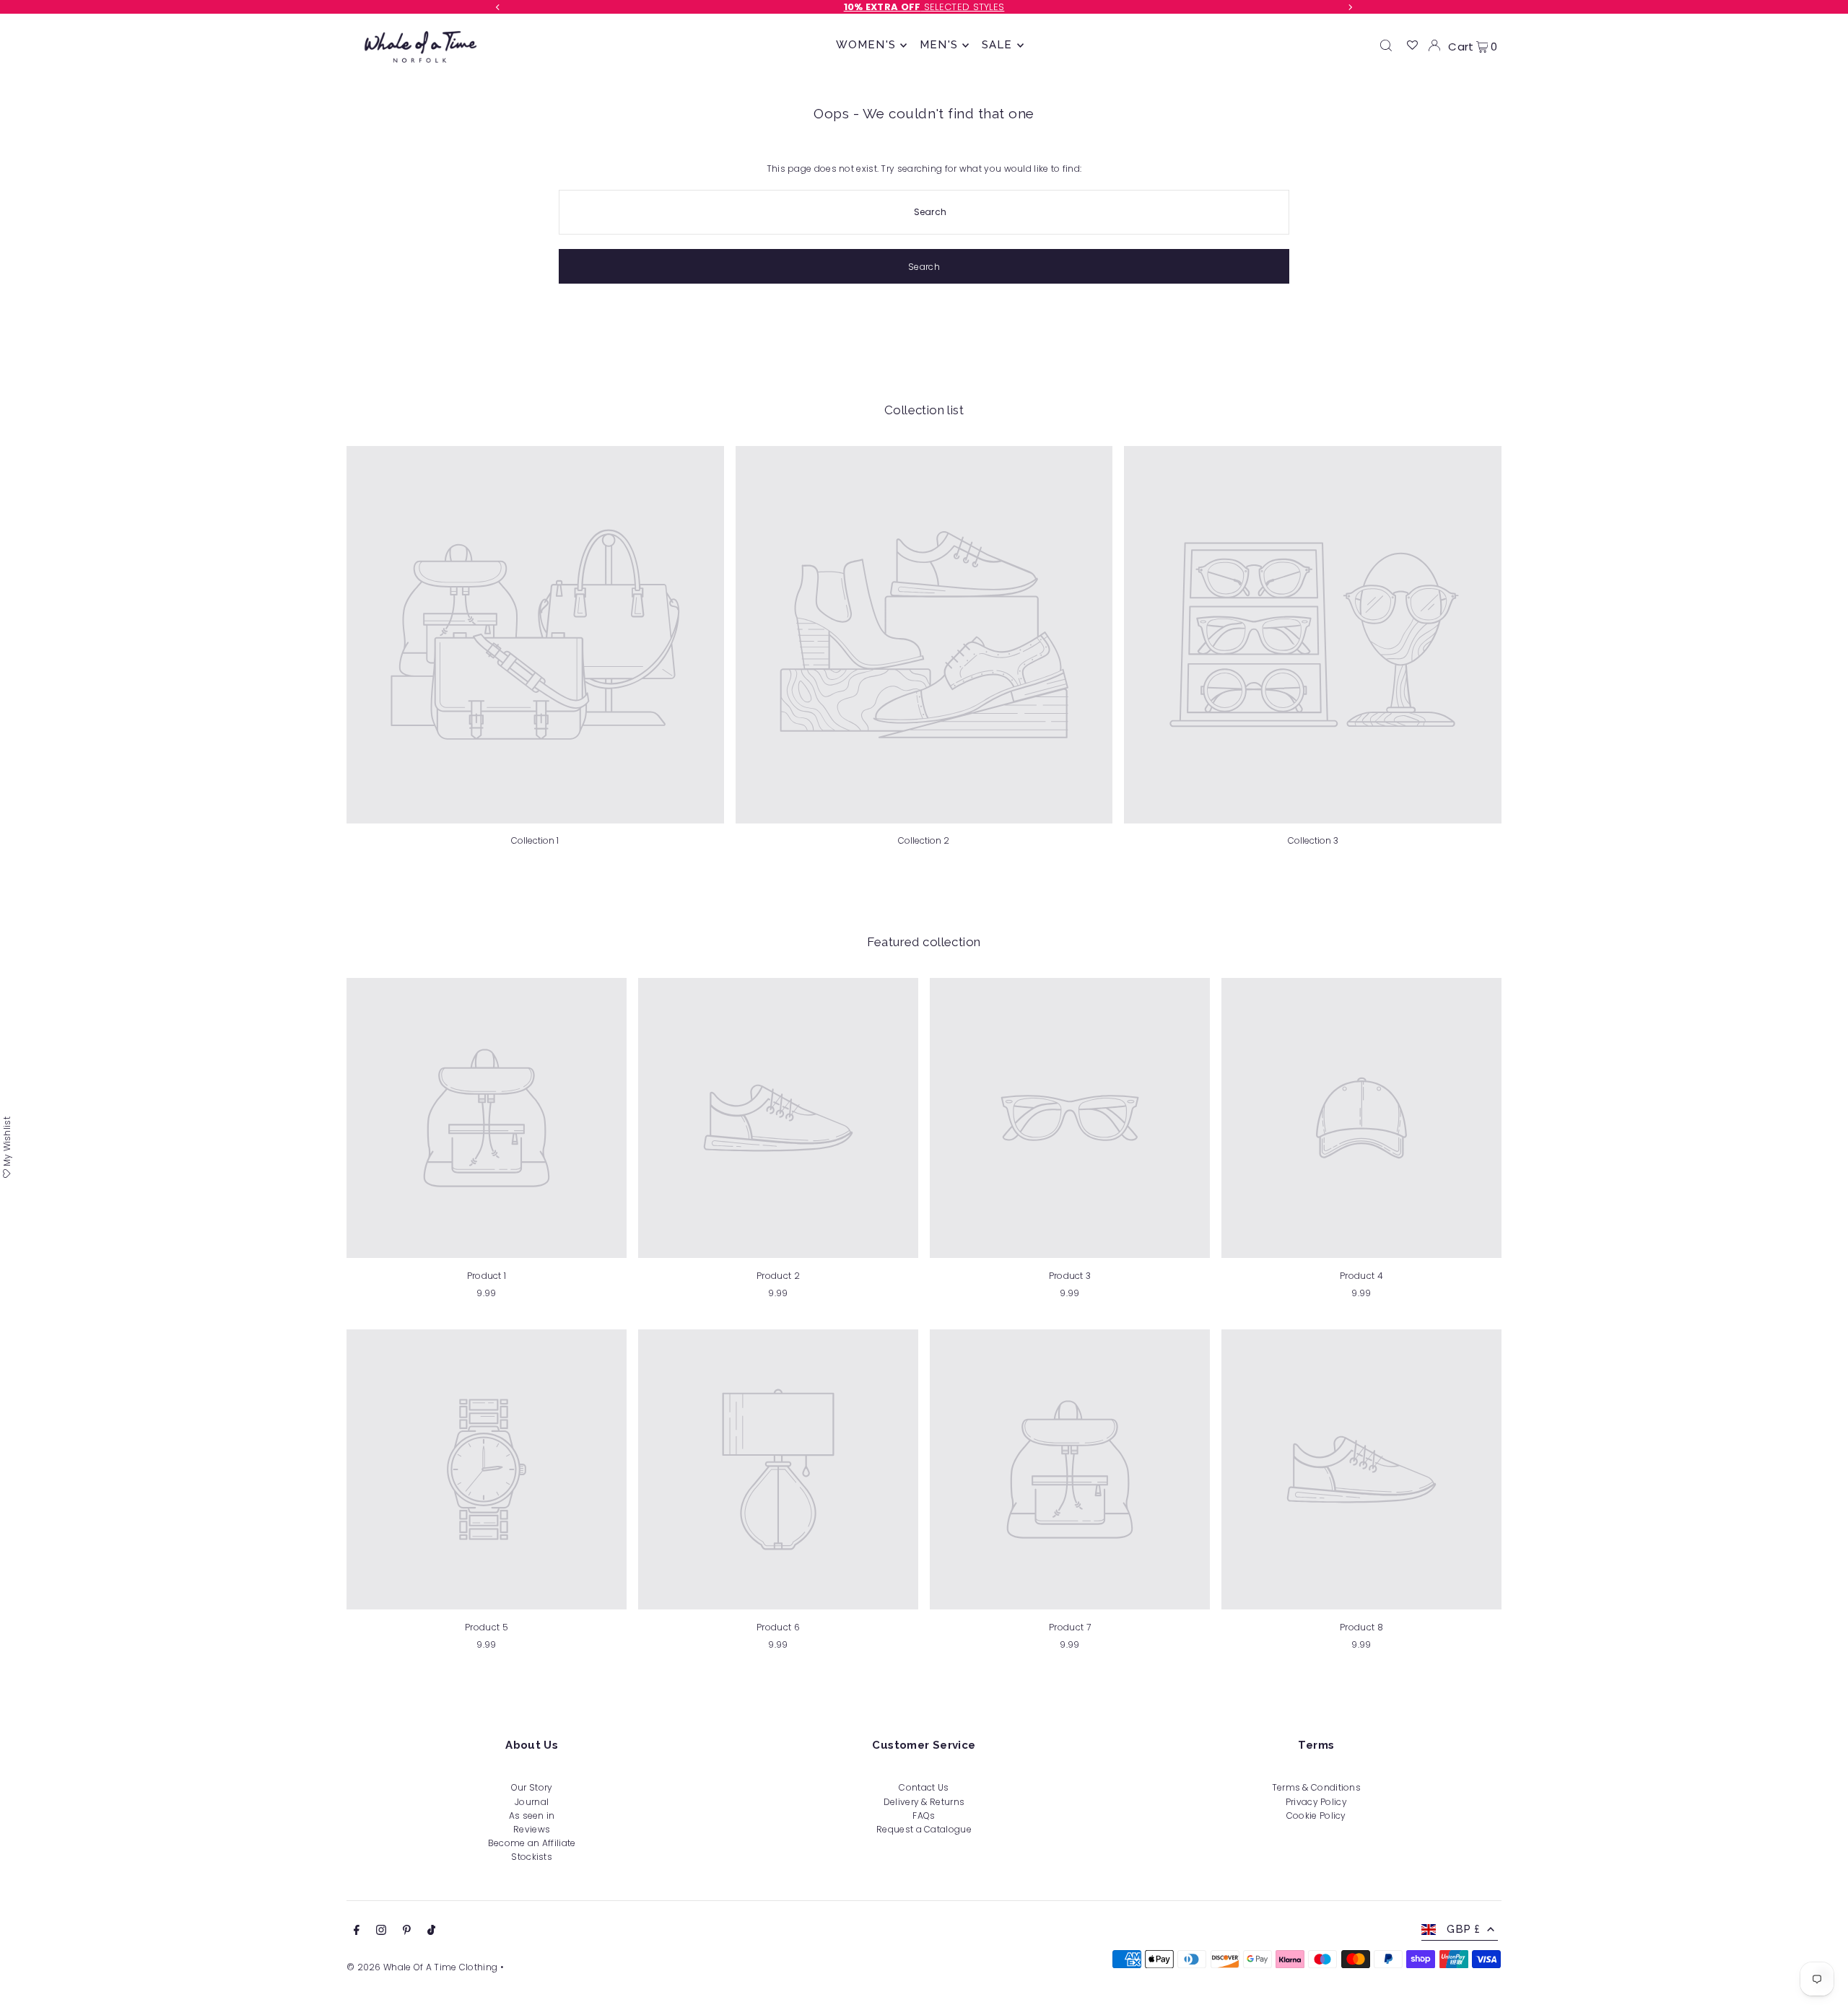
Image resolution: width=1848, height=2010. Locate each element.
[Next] (1350, 7)
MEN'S (939, 45)
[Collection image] (535, 635)
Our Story (532, 1787)
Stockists (532, 1857)
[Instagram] (381, 1932)
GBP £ (1463, 1929)
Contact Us (924, 1787)
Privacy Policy (1316, 1802)
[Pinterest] (407, 1932)
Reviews (532, 1829)
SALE (997, 45)
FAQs (924, 1815)
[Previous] (498, 7)
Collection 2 (924, 840)
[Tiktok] (431, 1932)
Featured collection (924, 942)
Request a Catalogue (924, 1829)
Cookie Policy (1316, 1815)
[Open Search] (1386, 45)
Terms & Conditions (1316, 1787)
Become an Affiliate (532, 1843)
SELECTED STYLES (924, 7)
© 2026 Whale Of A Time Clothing (422, 1967)
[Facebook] (357, 1932)
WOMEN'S (866, 45)
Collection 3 (1313, 840)
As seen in (532, 1815)
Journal (532, 1802)
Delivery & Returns (924, 1802)
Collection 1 (535, 840)
